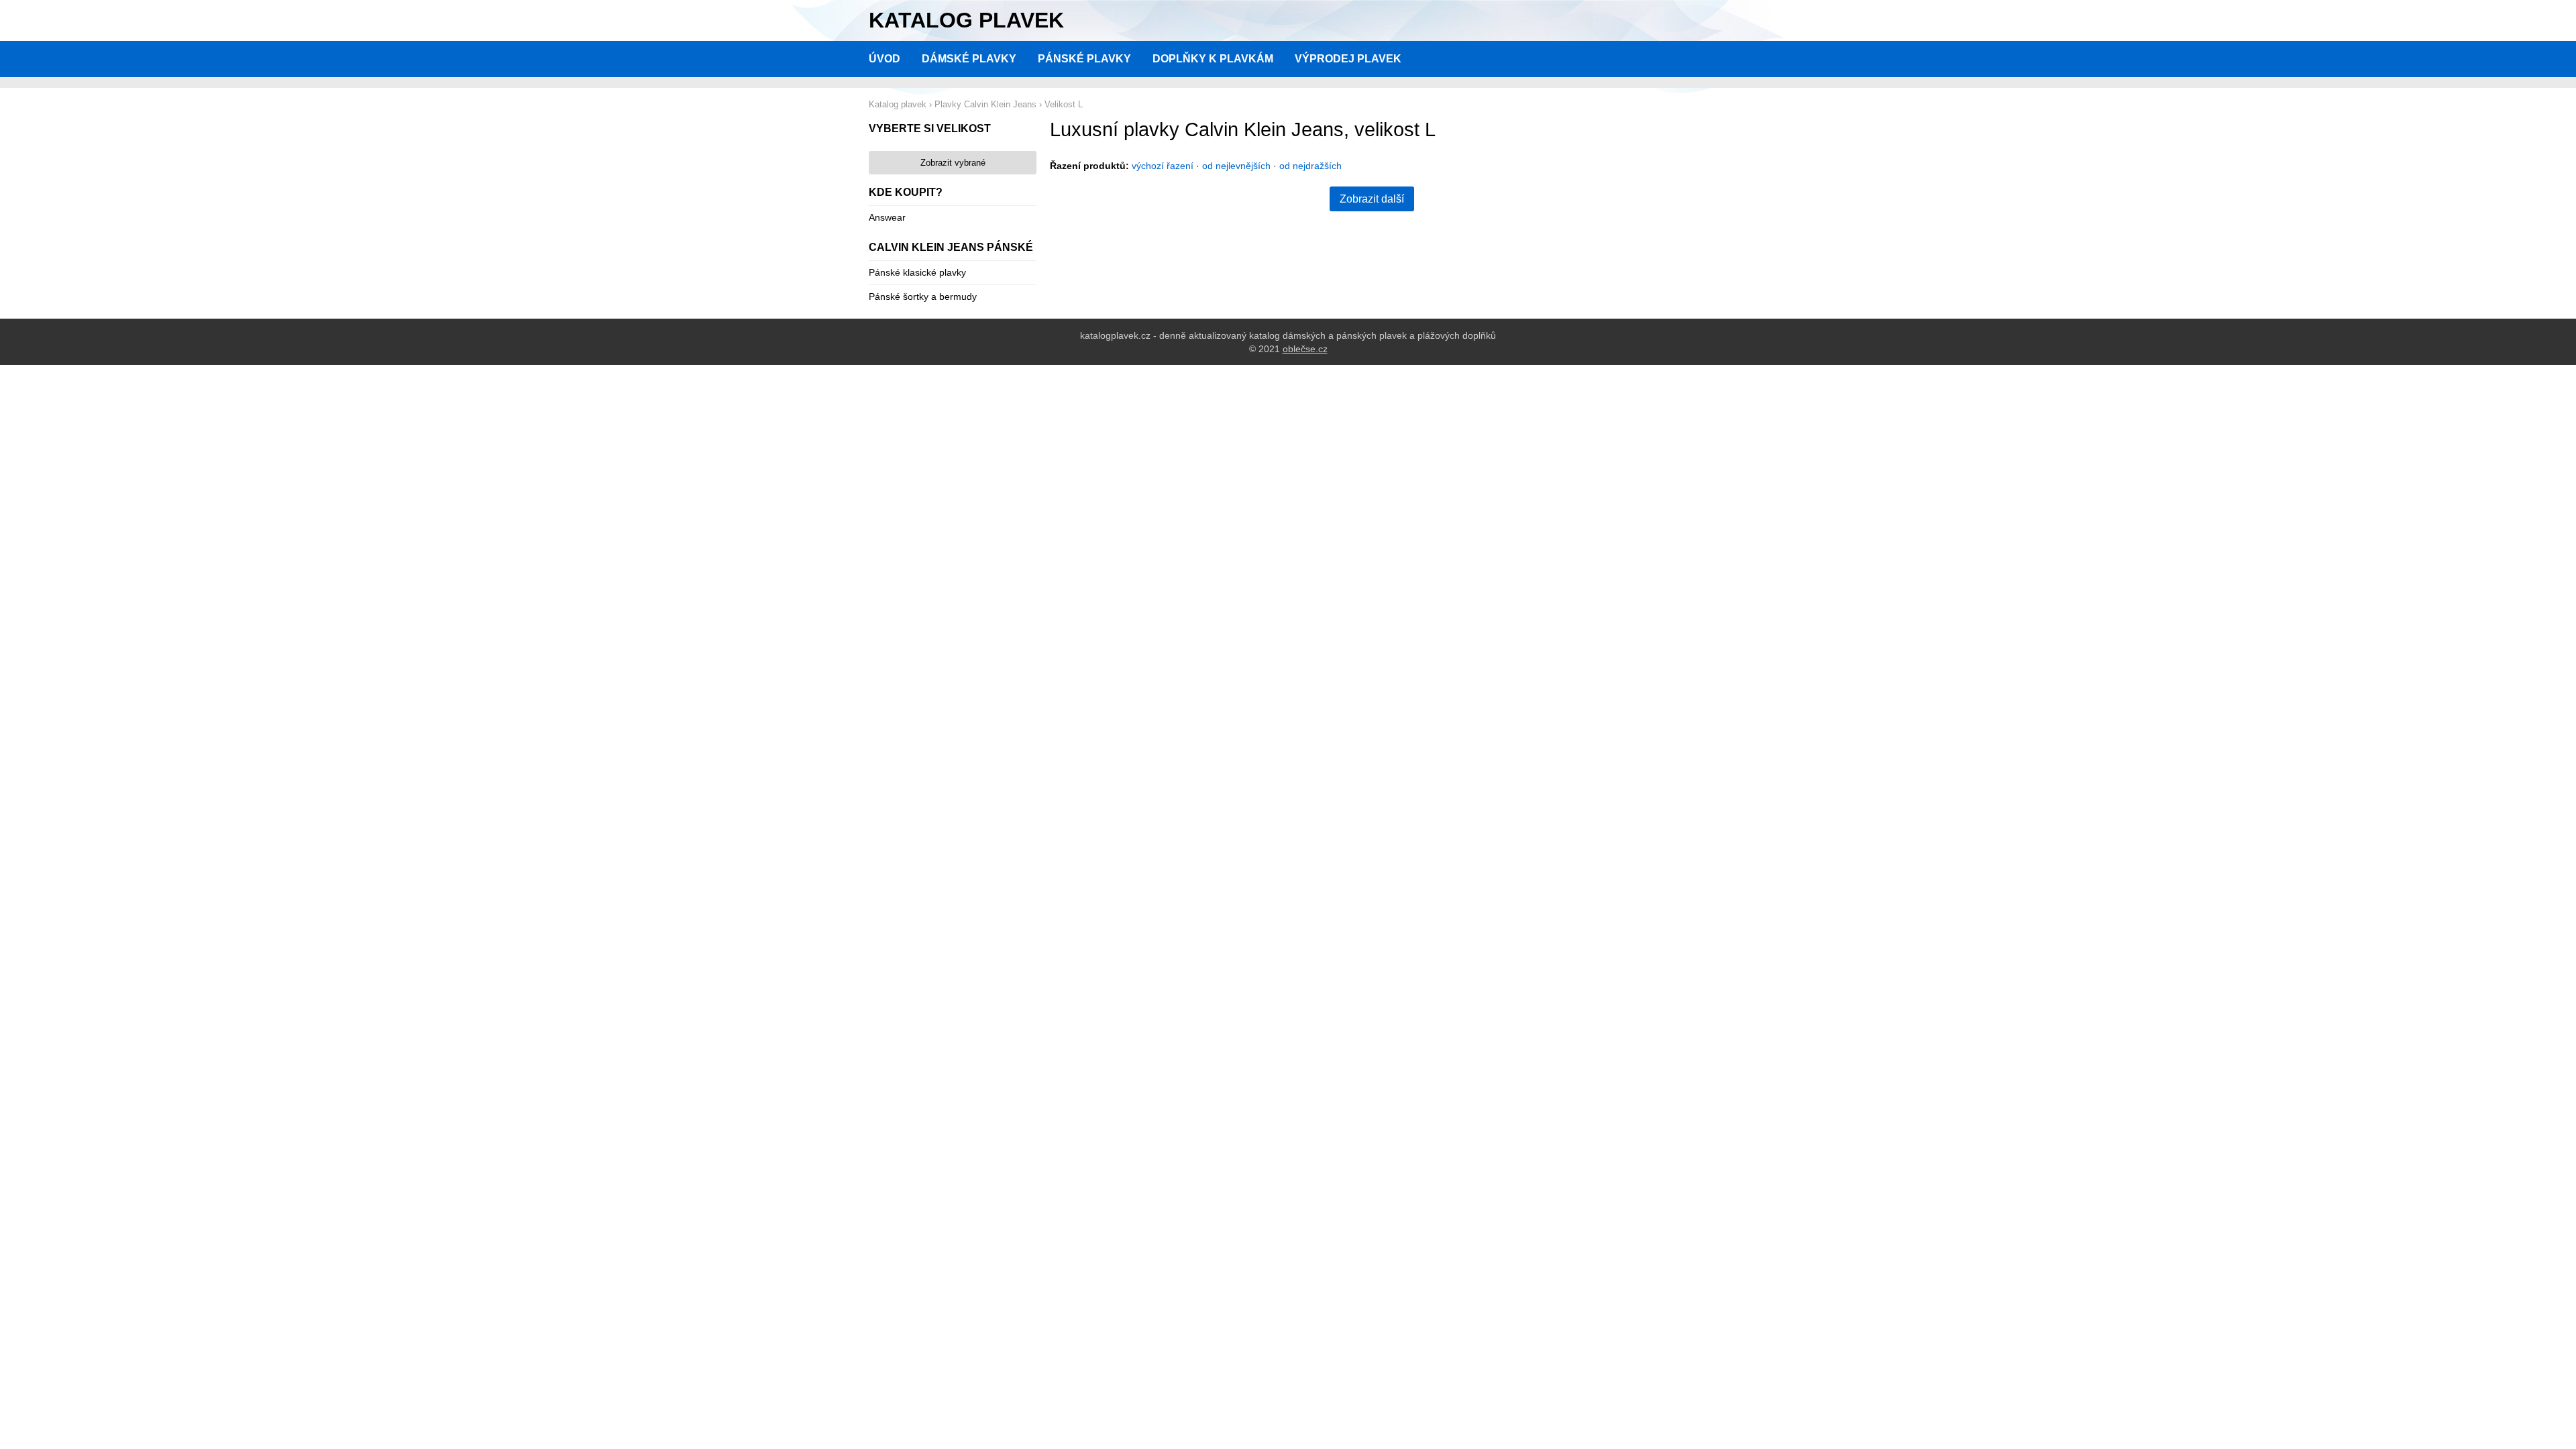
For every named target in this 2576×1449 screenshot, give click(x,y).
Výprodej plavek (1348, 59)
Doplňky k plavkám (1213, 59)
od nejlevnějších (1236, 166)
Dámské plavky (969, 59)
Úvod (884, 59)
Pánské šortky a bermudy (923, 297)
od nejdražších (1310, 166)
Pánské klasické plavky (917, 272)
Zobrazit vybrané (953, 163)
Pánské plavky (1084, 59)
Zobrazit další (1372, 199)
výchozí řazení (1163, 166)
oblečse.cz (1305, 349)
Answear (887, 217)
